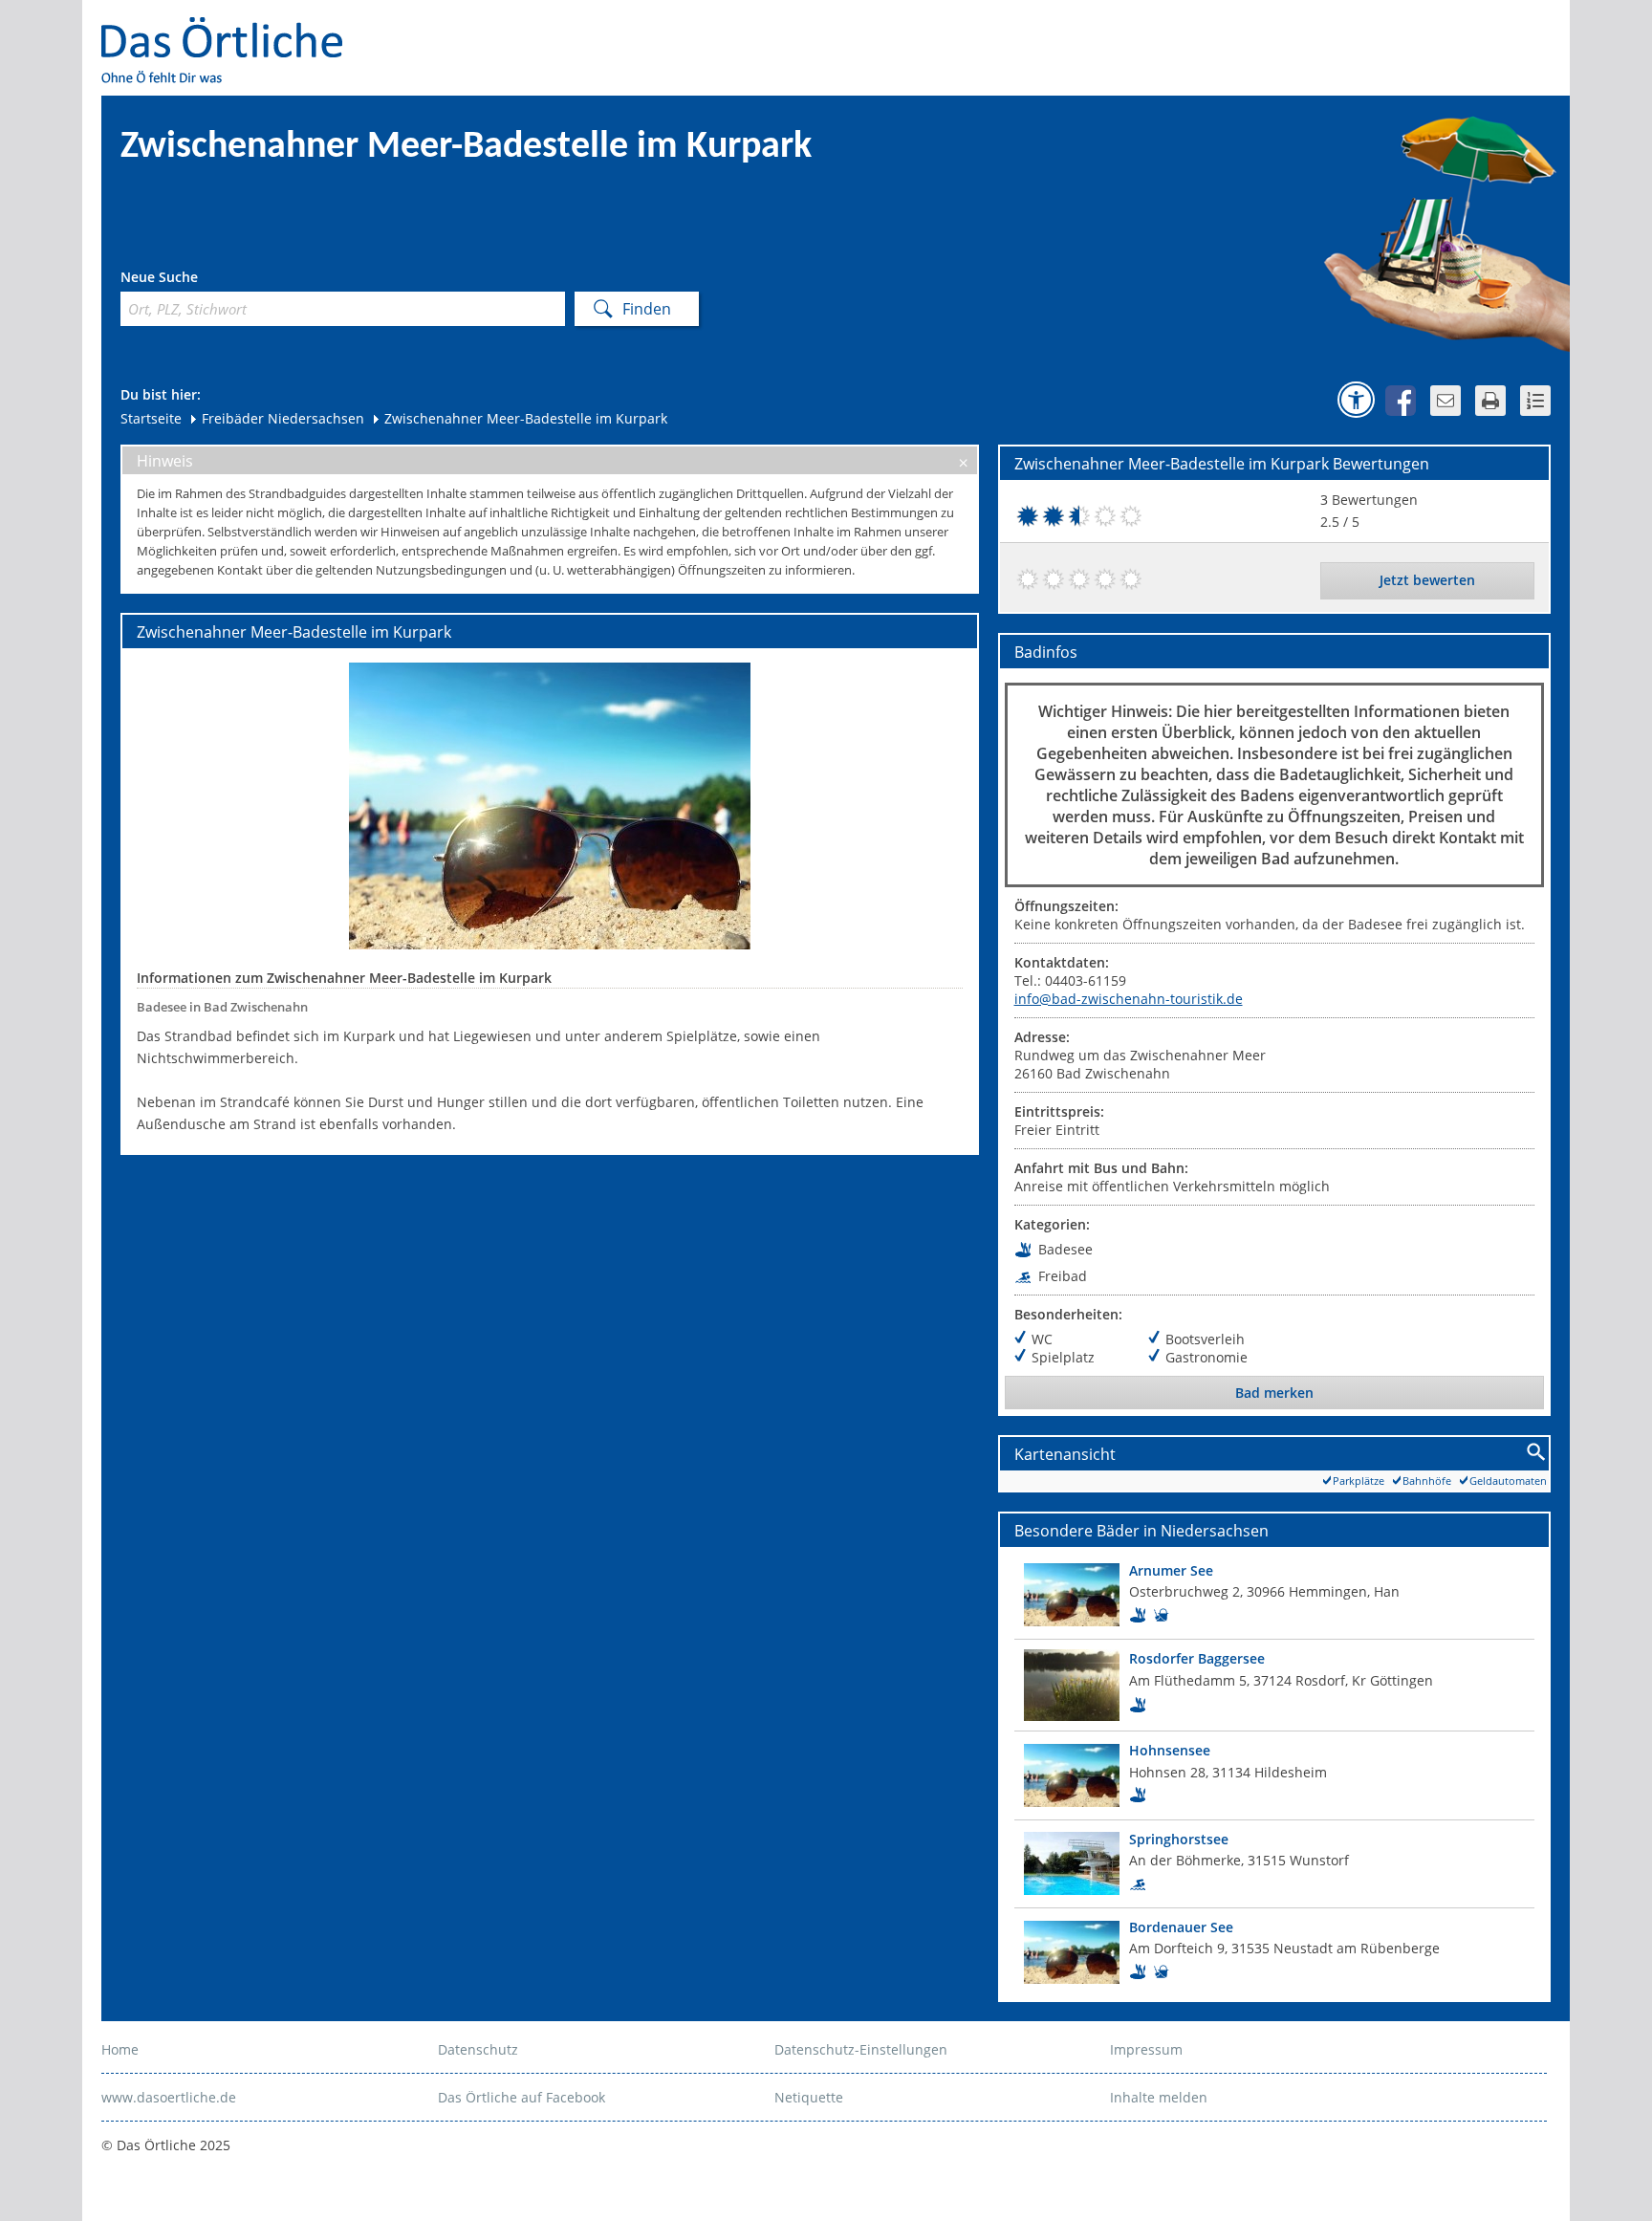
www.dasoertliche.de (169, 2097)
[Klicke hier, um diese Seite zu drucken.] (1490, 401)
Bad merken (1274, 1393)
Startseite (151, 418)
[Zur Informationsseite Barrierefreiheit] (1356, 400)
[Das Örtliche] (230, 29)
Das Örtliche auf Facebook (522, 2097)
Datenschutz (478, 2049)
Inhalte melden (1159, 2097)
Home (120, 2049)
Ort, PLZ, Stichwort (205, 280)
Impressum (1146, 2049)
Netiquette (809, 2097)
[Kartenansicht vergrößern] (1537, 1453)
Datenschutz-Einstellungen (861, 2049)
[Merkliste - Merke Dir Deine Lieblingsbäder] (1535, 401)
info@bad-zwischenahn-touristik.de (1129, 999)
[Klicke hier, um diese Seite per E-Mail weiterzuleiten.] (1445, 401)
